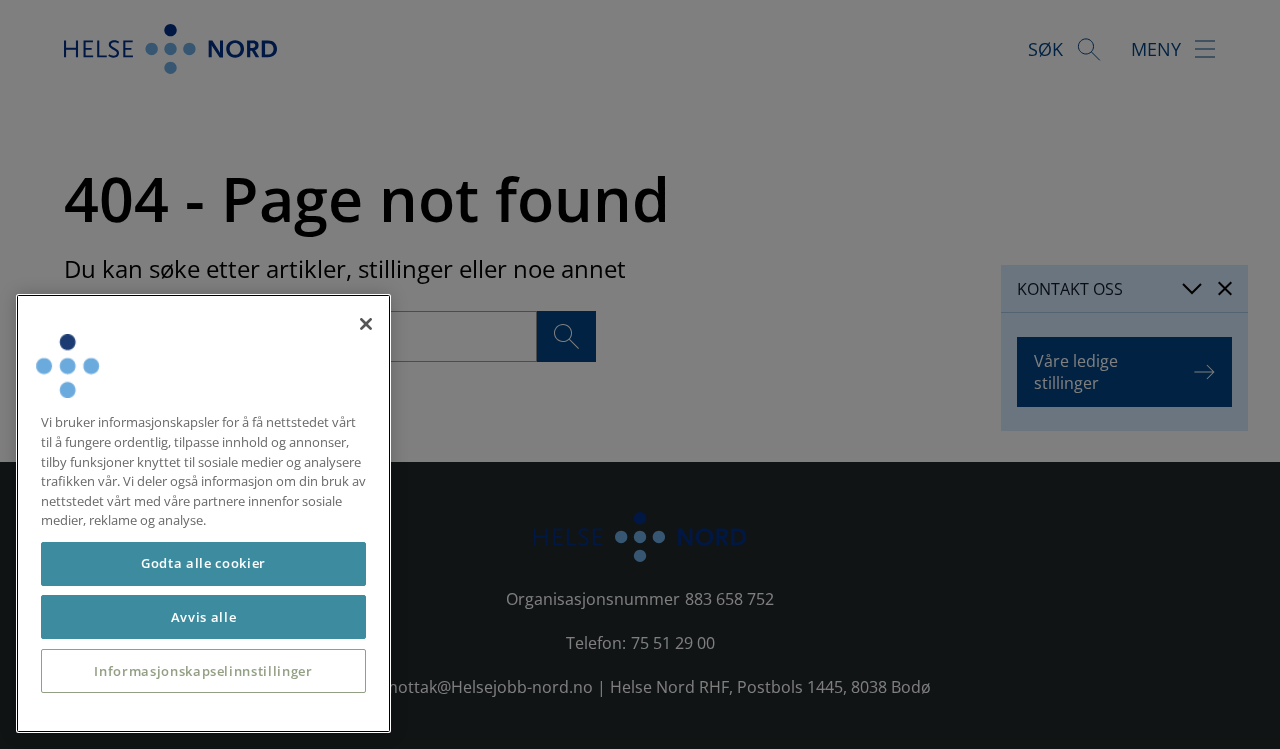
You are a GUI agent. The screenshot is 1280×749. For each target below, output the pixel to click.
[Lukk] (366, 324)
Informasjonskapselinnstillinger (203, 671)
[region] (203, 513)
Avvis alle (204, 617)
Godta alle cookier (203, 563)
